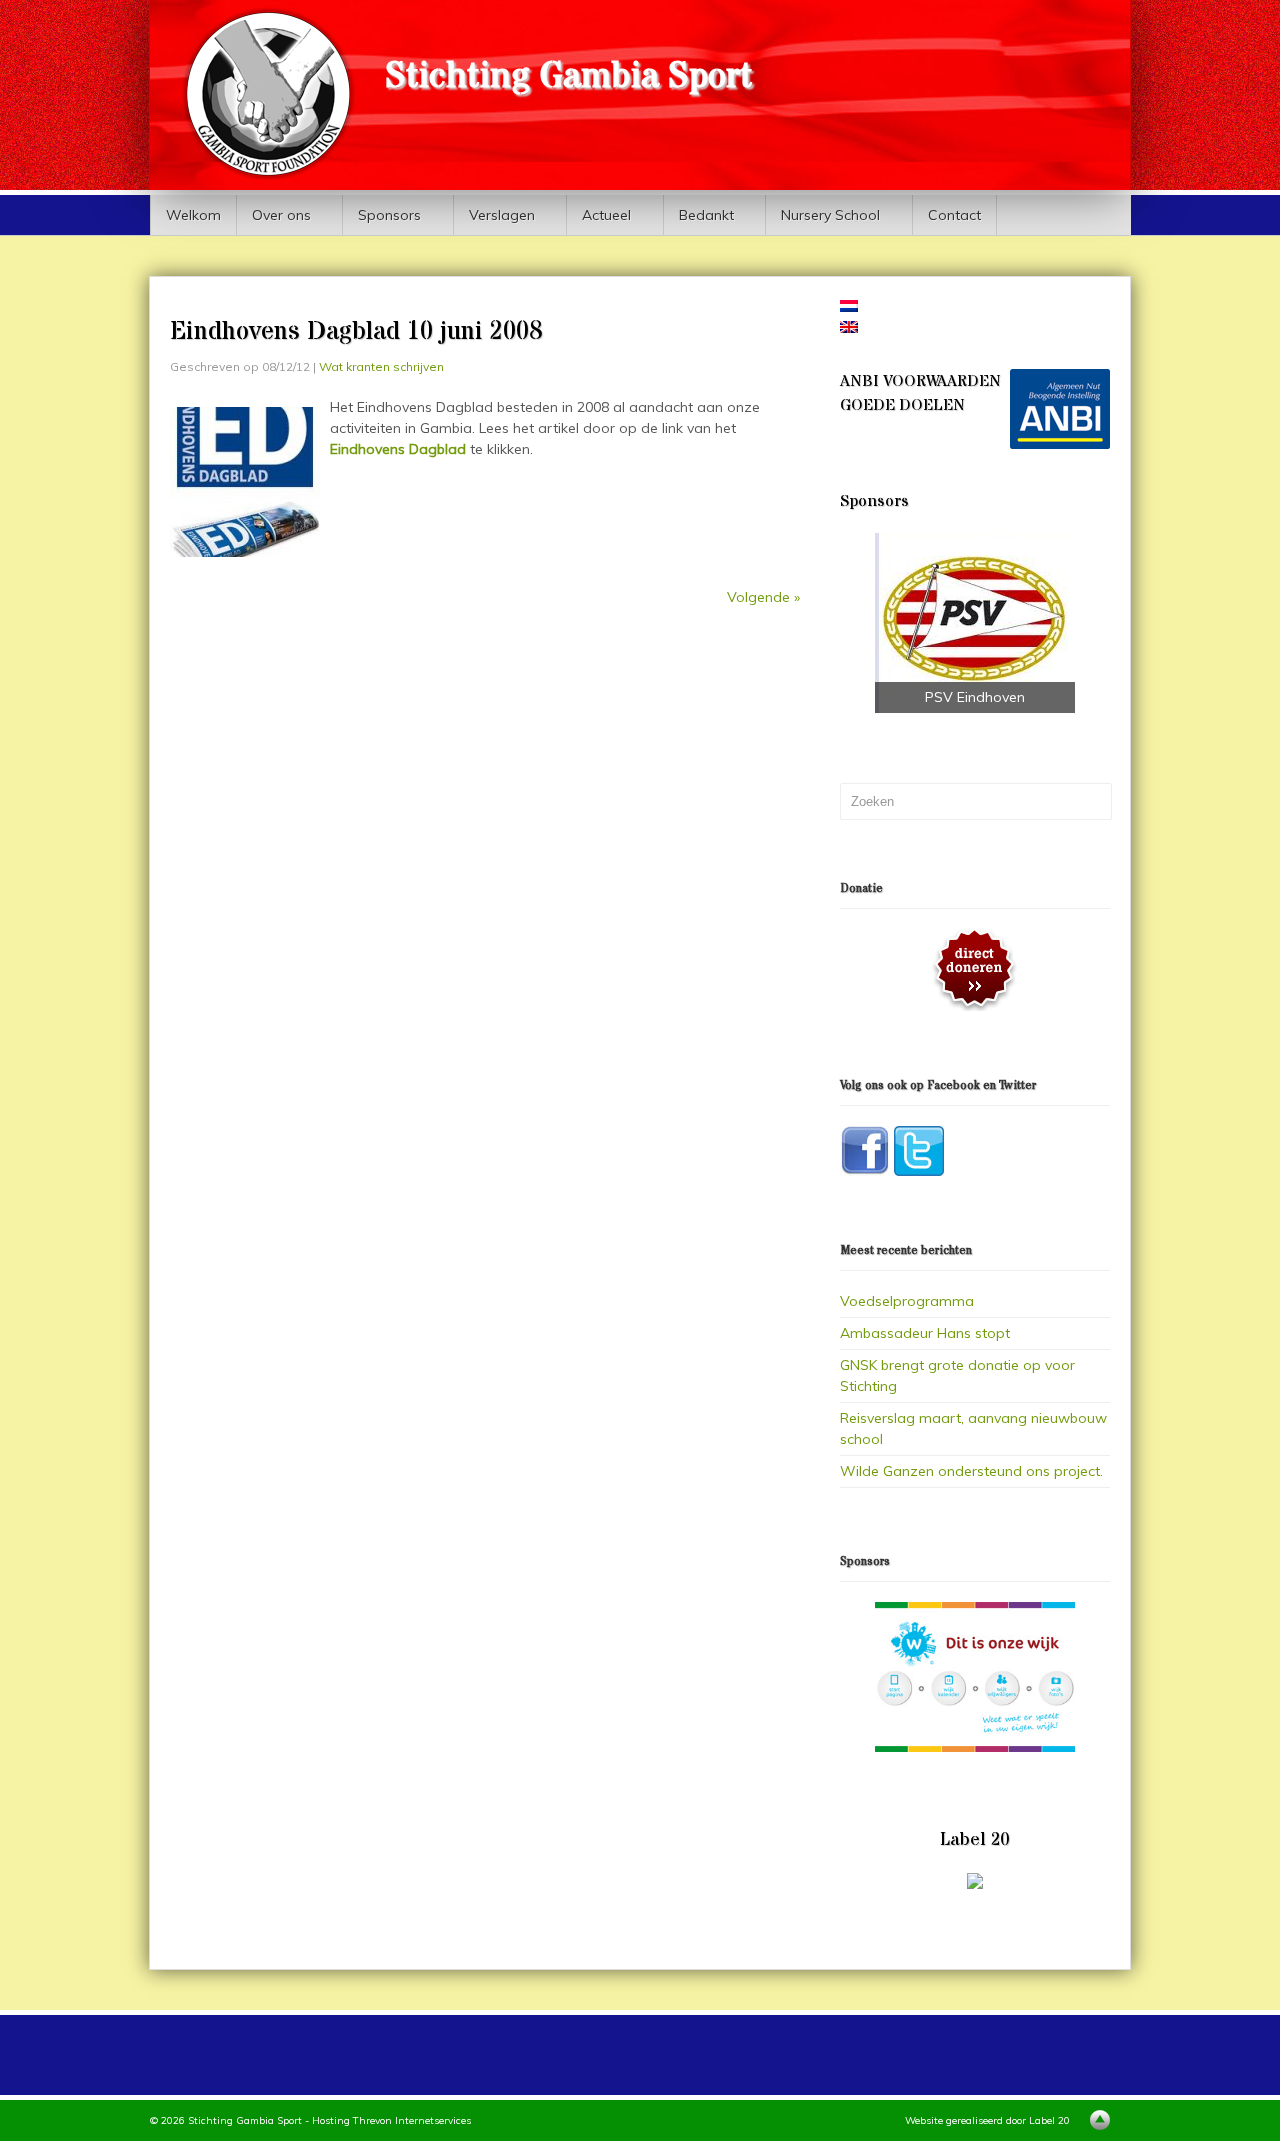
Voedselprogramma (907, 1301)
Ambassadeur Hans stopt (925, 1333)
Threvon (372, 2120)
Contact (954, 215)
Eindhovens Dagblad (398, 449)
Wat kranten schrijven (381, 366)
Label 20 (1049, 2120)
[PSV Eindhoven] (975, 623)
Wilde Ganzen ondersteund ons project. (971, 1471)
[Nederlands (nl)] (849, 307)
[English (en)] (849, 328)
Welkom (193, 215)
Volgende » (763, 597)
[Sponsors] (975, 1677)
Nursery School (823, 220)
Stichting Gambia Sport (568, 77)
